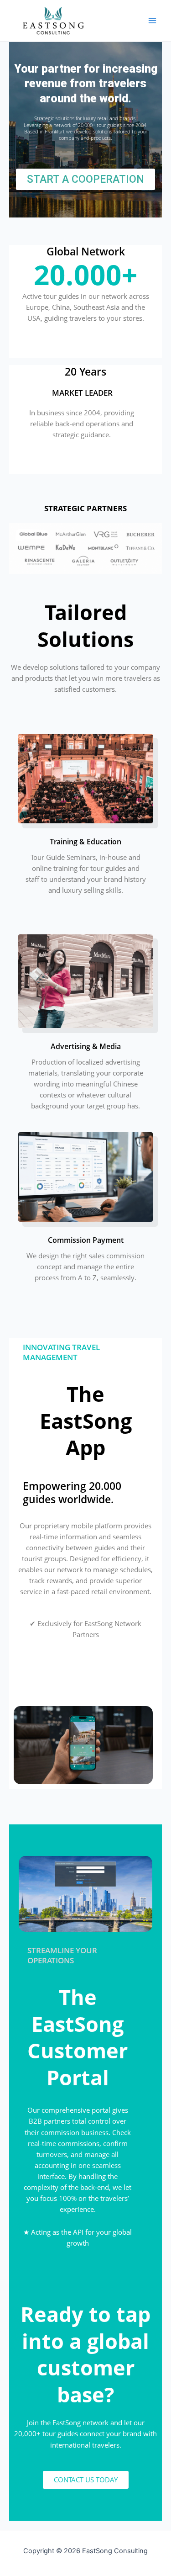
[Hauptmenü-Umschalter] (152, 21)
